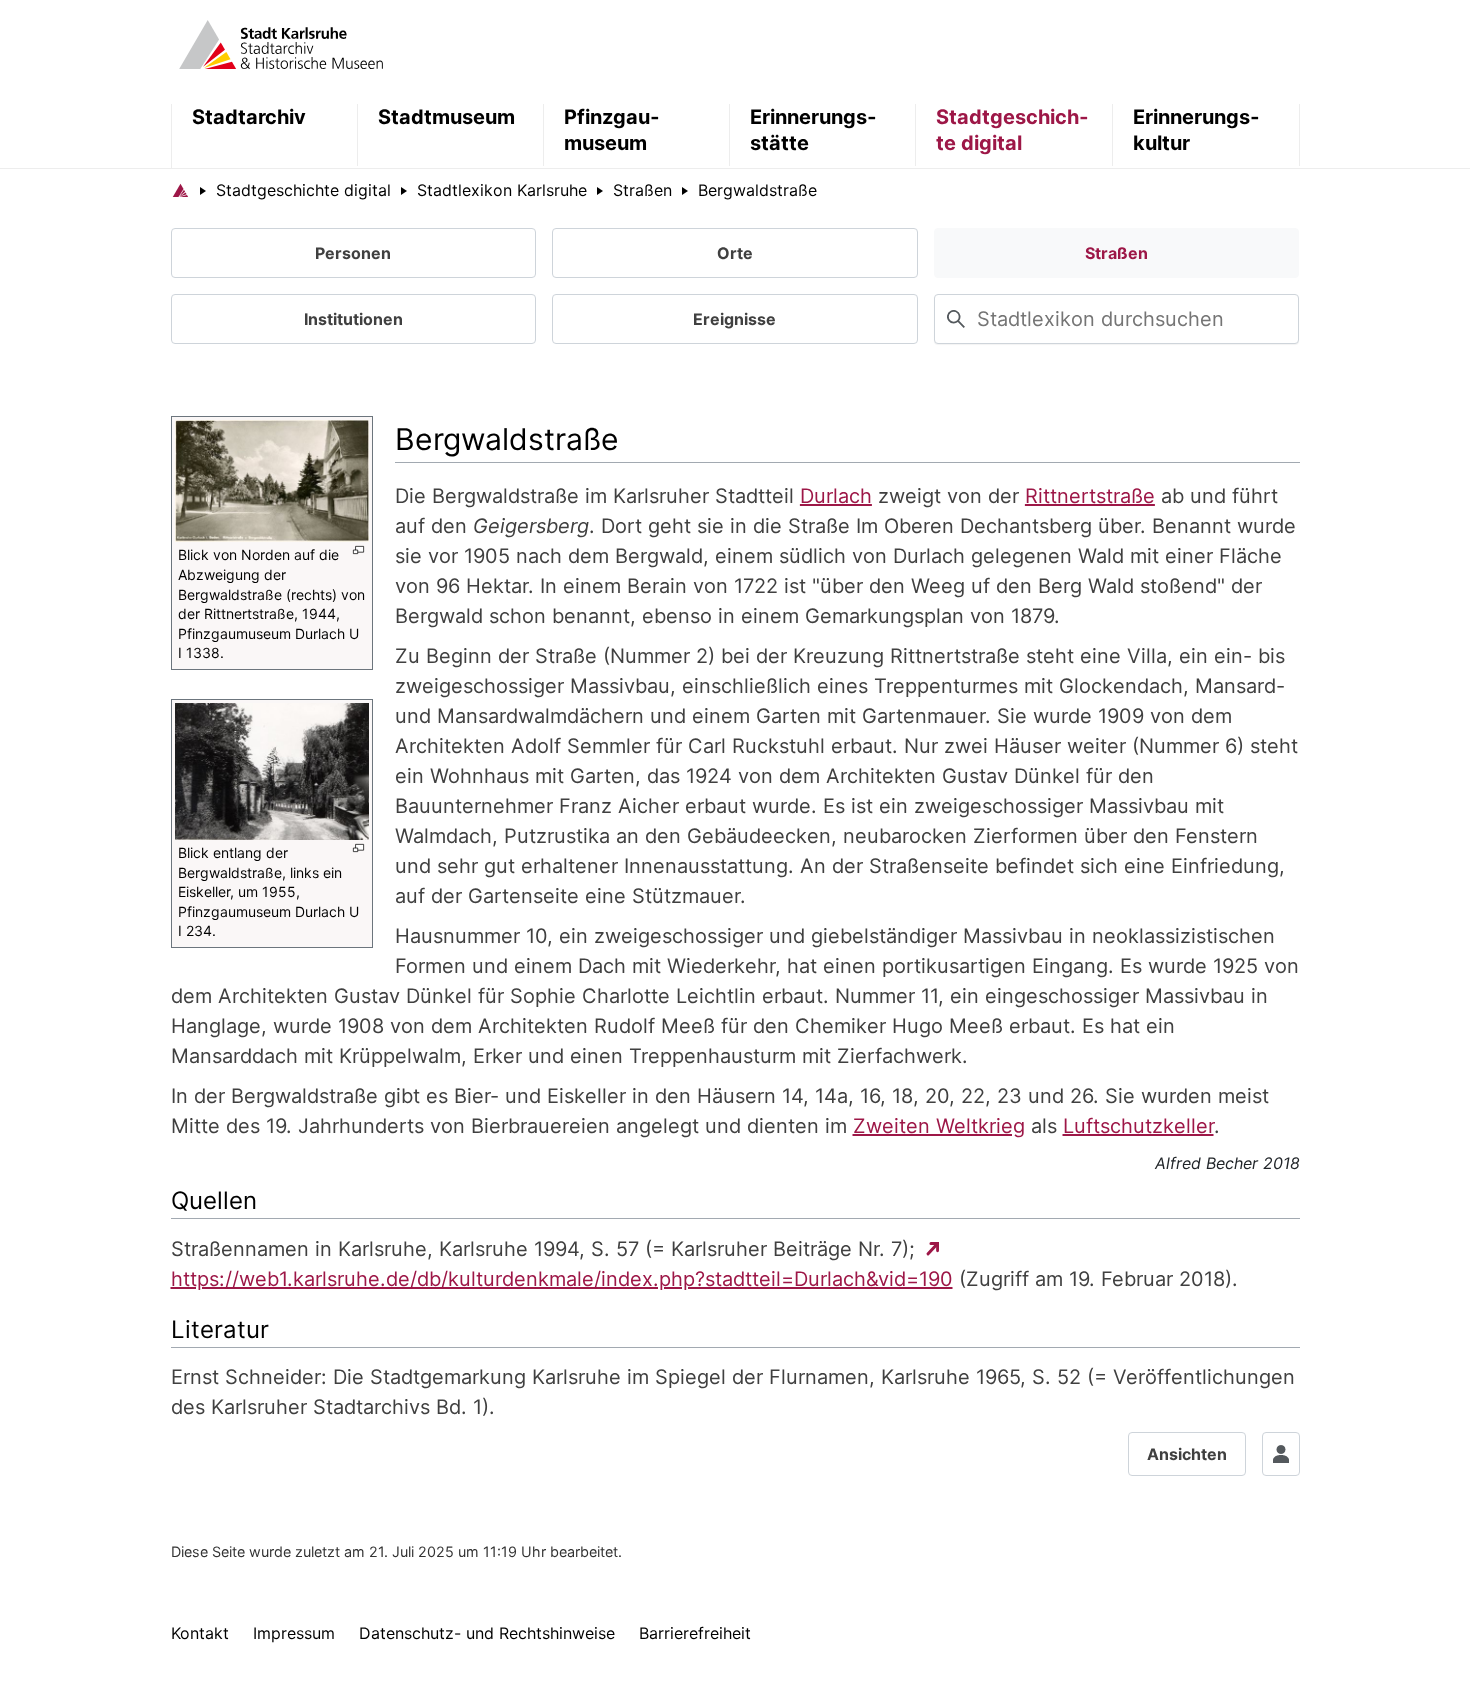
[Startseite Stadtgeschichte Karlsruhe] (180, 190)
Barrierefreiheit (695, 1633)
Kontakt (200, 1633)
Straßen (1116, 253)
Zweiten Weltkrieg (939, 1126)
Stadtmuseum (446, 117)
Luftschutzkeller (1138, 1126)
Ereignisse (734, 319)
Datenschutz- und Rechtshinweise (487, 1633)
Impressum (294, 1633)
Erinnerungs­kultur (1196, 130)
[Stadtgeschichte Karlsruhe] (281, 43)
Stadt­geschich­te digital (1012, 130)
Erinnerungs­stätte (813, 130)
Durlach (836, 496)
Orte (735, 253)
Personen (353, 253)
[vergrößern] (358, 550)
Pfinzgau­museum (611, 130)
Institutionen (353, 319)
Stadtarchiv (249, 117)
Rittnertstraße (1090, 496)
